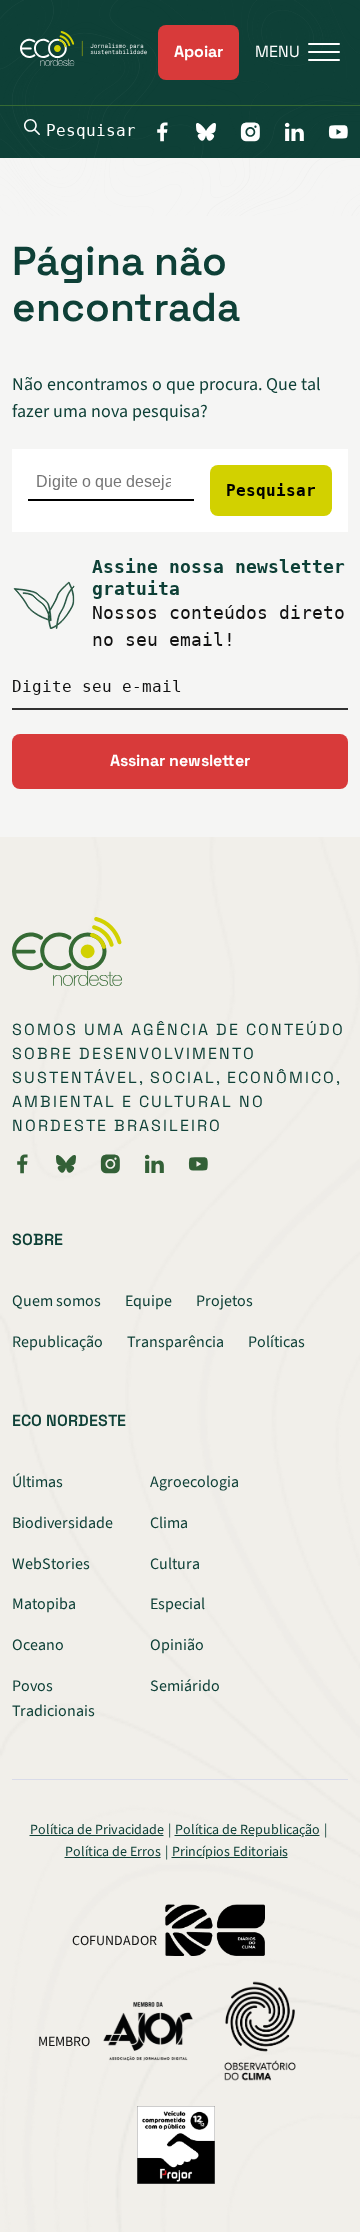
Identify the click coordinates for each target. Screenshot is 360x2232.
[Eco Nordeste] (89, 61)
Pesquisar (91, 130)
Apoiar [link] (198, 51)
